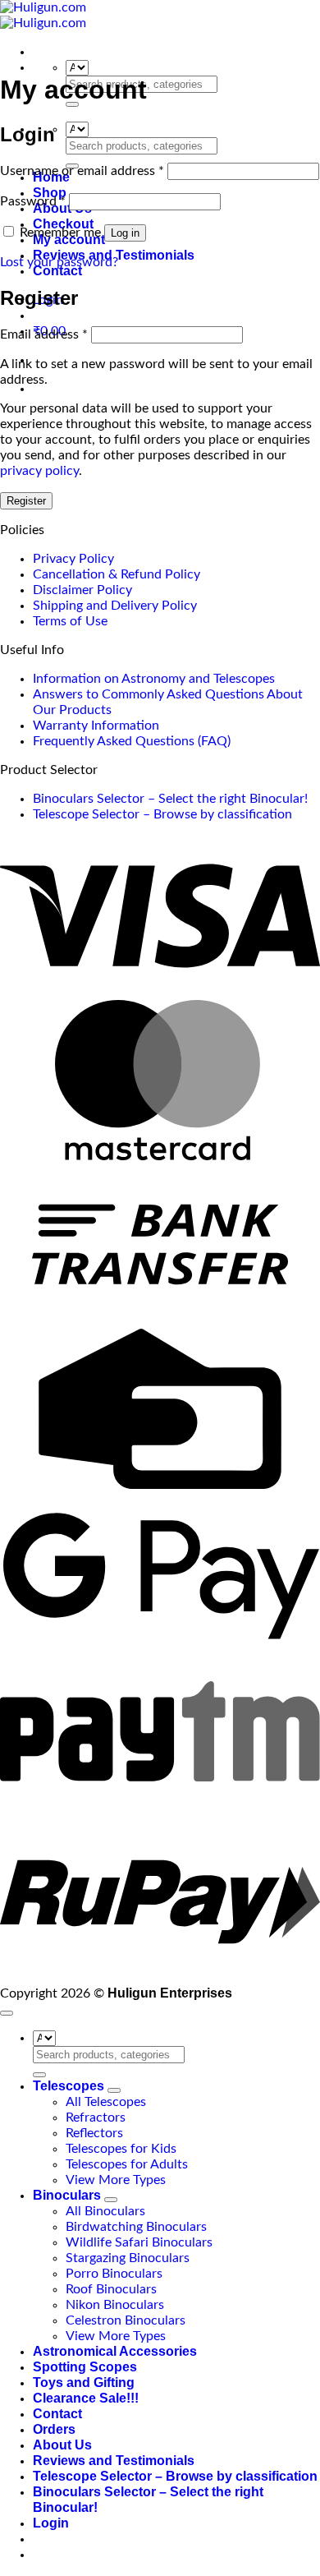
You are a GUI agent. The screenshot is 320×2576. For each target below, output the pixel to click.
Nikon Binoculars (115, 2305)
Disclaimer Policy (82, 590)
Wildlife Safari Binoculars (139, 2242)
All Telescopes (106, 2102)
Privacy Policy (73, 559)
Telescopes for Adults (127, 2164)
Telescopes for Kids (121, 2149)
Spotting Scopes (85, 2367)
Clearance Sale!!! (86, 2398)
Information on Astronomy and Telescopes (154, 679)
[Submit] (39, 2075)
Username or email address (82, 171)
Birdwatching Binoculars (136, 2227)
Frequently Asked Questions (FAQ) (132, 741)
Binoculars (67, 2195)
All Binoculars (105, 2211)
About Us (62, 2445)
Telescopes (69, 2086)
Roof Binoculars (111, 2289)
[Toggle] (114, 2090)
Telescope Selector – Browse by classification (162, 814)
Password (33, 201)
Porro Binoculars (114, 2274)
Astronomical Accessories (115, 2351)
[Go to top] (7, 2013)
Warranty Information (96, 726)
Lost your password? (59, 262)
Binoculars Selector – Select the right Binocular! (170, 799)
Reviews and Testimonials (114, 2461)
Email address (44, 334)
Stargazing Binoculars (128, 2258)
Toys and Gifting (84, 2382)
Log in (125, 233)
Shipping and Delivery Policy (115, 606)
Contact (57, 271)
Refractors (96, 2117)
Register (26, 501)
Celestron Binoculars (126, 2320)
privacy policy (39, 471)
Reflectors (94, 2133)
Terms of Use (70, 621)
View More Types (116, 2180)
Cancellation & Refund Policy (117, 574)
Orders (54, 2429)
